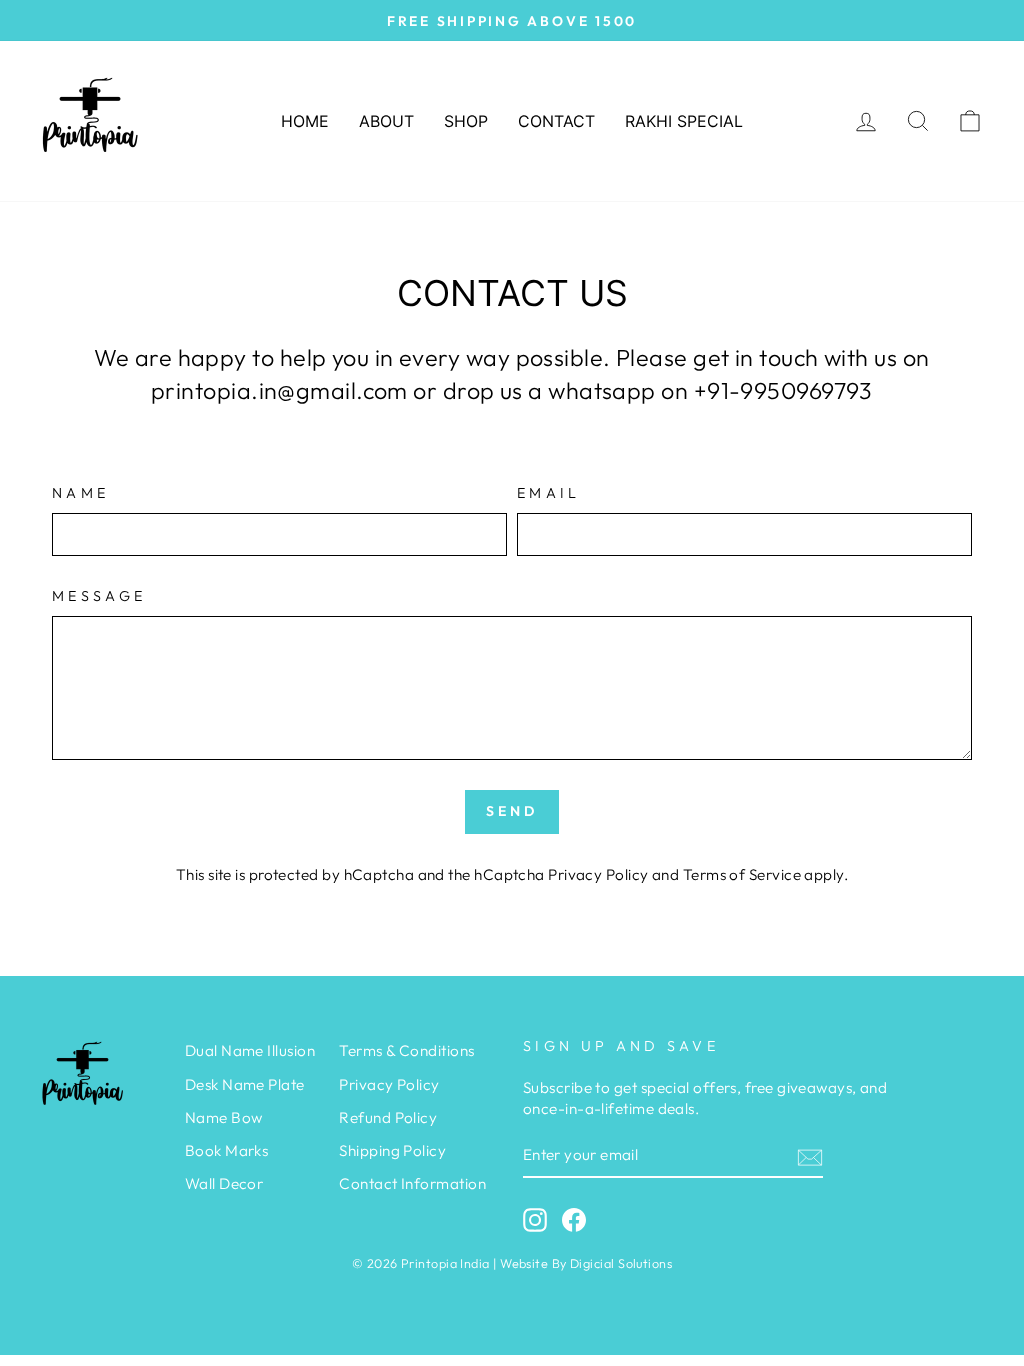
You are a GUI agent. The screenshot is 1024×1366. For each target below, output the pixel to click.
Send (512, 811)
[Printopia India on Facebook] (574, 1220)
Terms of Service (742, 874)
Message (99, 596)
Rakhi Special (684, 121)
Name (80, 493)
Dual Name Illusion (250, 1050)
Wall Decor (224, 1183)
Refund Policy (388, 1117)
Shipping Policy (392, 1150)
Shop (466, 121)
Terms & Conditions (406, 1050)
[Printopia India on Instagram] (535, 1220)
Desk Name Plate (245, 1084)
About (386, 121)
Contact (556, 121)
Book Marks (227, 1150)
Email (549, 493)
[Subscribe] (810, 1156)
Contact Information (412, 1183)
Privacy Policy (598, 874)
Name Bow (224, 1117)
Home (305, 121)
